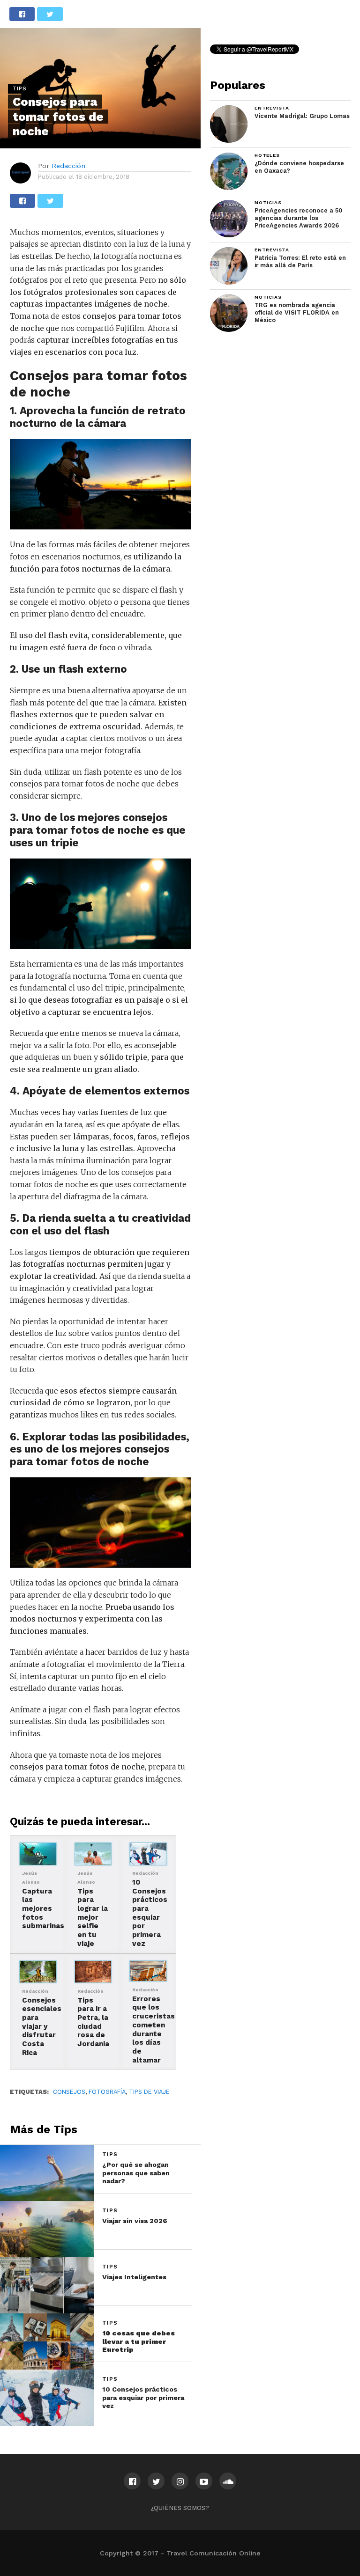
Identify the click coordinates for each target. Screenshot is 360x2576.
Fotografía (107, 2092)
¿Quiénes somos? (180, 2508)
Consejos (69, 2092)
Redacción (68, 166)
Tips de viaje (149, 2092)
